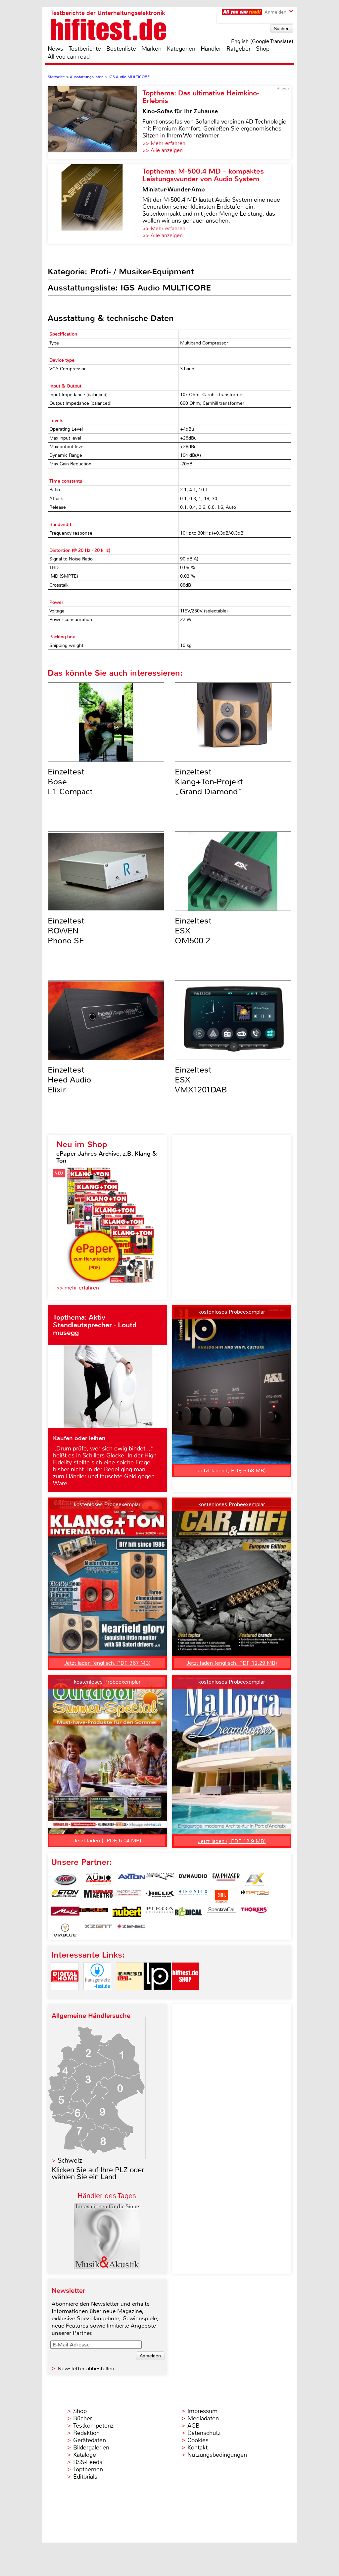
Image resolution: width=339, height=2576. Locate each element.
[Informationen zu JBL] (221, 1896)
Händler (211, 49)
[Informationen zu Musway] (94, 1913)
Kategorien (181, 49)
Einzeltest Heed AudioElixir (69, 1080)
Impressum (202, 2411)
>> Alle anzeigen (163, 150)
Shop (263, 49)
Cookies (198, 2440)
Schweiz (70, 2160)
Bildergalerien (91, 2447)
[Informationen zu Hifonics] (193, 1896)
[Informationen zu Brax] (160, 1879)
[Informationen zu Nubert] (127, 1913)
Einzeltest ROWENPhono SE (66, 931)
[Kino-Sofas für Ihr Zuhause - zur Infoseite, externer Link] (95, 123)
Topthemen (88, 2469)
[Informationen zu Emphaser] (226, 1879)
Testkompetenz (93, 2426)
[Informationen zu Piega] (160, 1913)
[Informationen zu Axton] (131, 1879)
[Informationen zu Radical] (188, 1913)
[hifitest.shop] (185, 1996)
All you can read (69, 57)
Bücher (83, 2418)
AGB (194, 2426)
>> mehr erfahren (78, 1288)
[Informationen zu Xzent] (98, 1930)
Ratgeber (239, 49)
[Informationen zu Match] (255, 1896)
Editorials (85, 2477)
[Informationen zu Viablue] (65, 1930)
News (55, 49)
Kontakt (197, 2447)
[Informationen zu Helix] (160, 1896)
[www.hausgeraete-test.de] (97, 1996)
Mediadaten (203, 2418)
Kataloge (85, 2455)
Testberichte (85, 49)
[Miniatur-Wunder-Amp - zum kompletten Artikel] (95, 204)
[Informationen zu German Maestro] (98, 1896)
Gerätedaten (90, 2440)
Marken (151, 49)
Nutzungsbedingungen (217, 2455)
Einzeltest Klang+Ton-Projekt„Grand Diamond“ (209, 782)
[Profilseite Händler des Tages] (107, 2267)
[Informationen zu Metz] (65, 1913)
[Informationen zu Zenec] (131, 1930)
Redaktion (86, 2433)
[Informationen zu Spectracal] (221, 1913)
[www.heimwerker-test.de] (130, 1996)
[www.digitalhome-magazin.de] (65, 1996)
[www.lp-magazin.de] (158, 1996)
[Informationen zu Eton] (65, 1896)
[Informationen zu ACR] (65, 1879)
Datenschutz (204, 2433)
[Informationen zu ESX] (255, 1879)
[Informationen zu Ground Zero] (127, 1896)
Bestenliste (121, 49)
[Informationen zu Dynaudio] (193, 1879)
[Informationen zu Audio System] (98, 1879)
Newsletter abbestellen (86, 2368)
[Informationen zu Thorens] (255, 1913)
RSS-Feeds (88, 2462)
